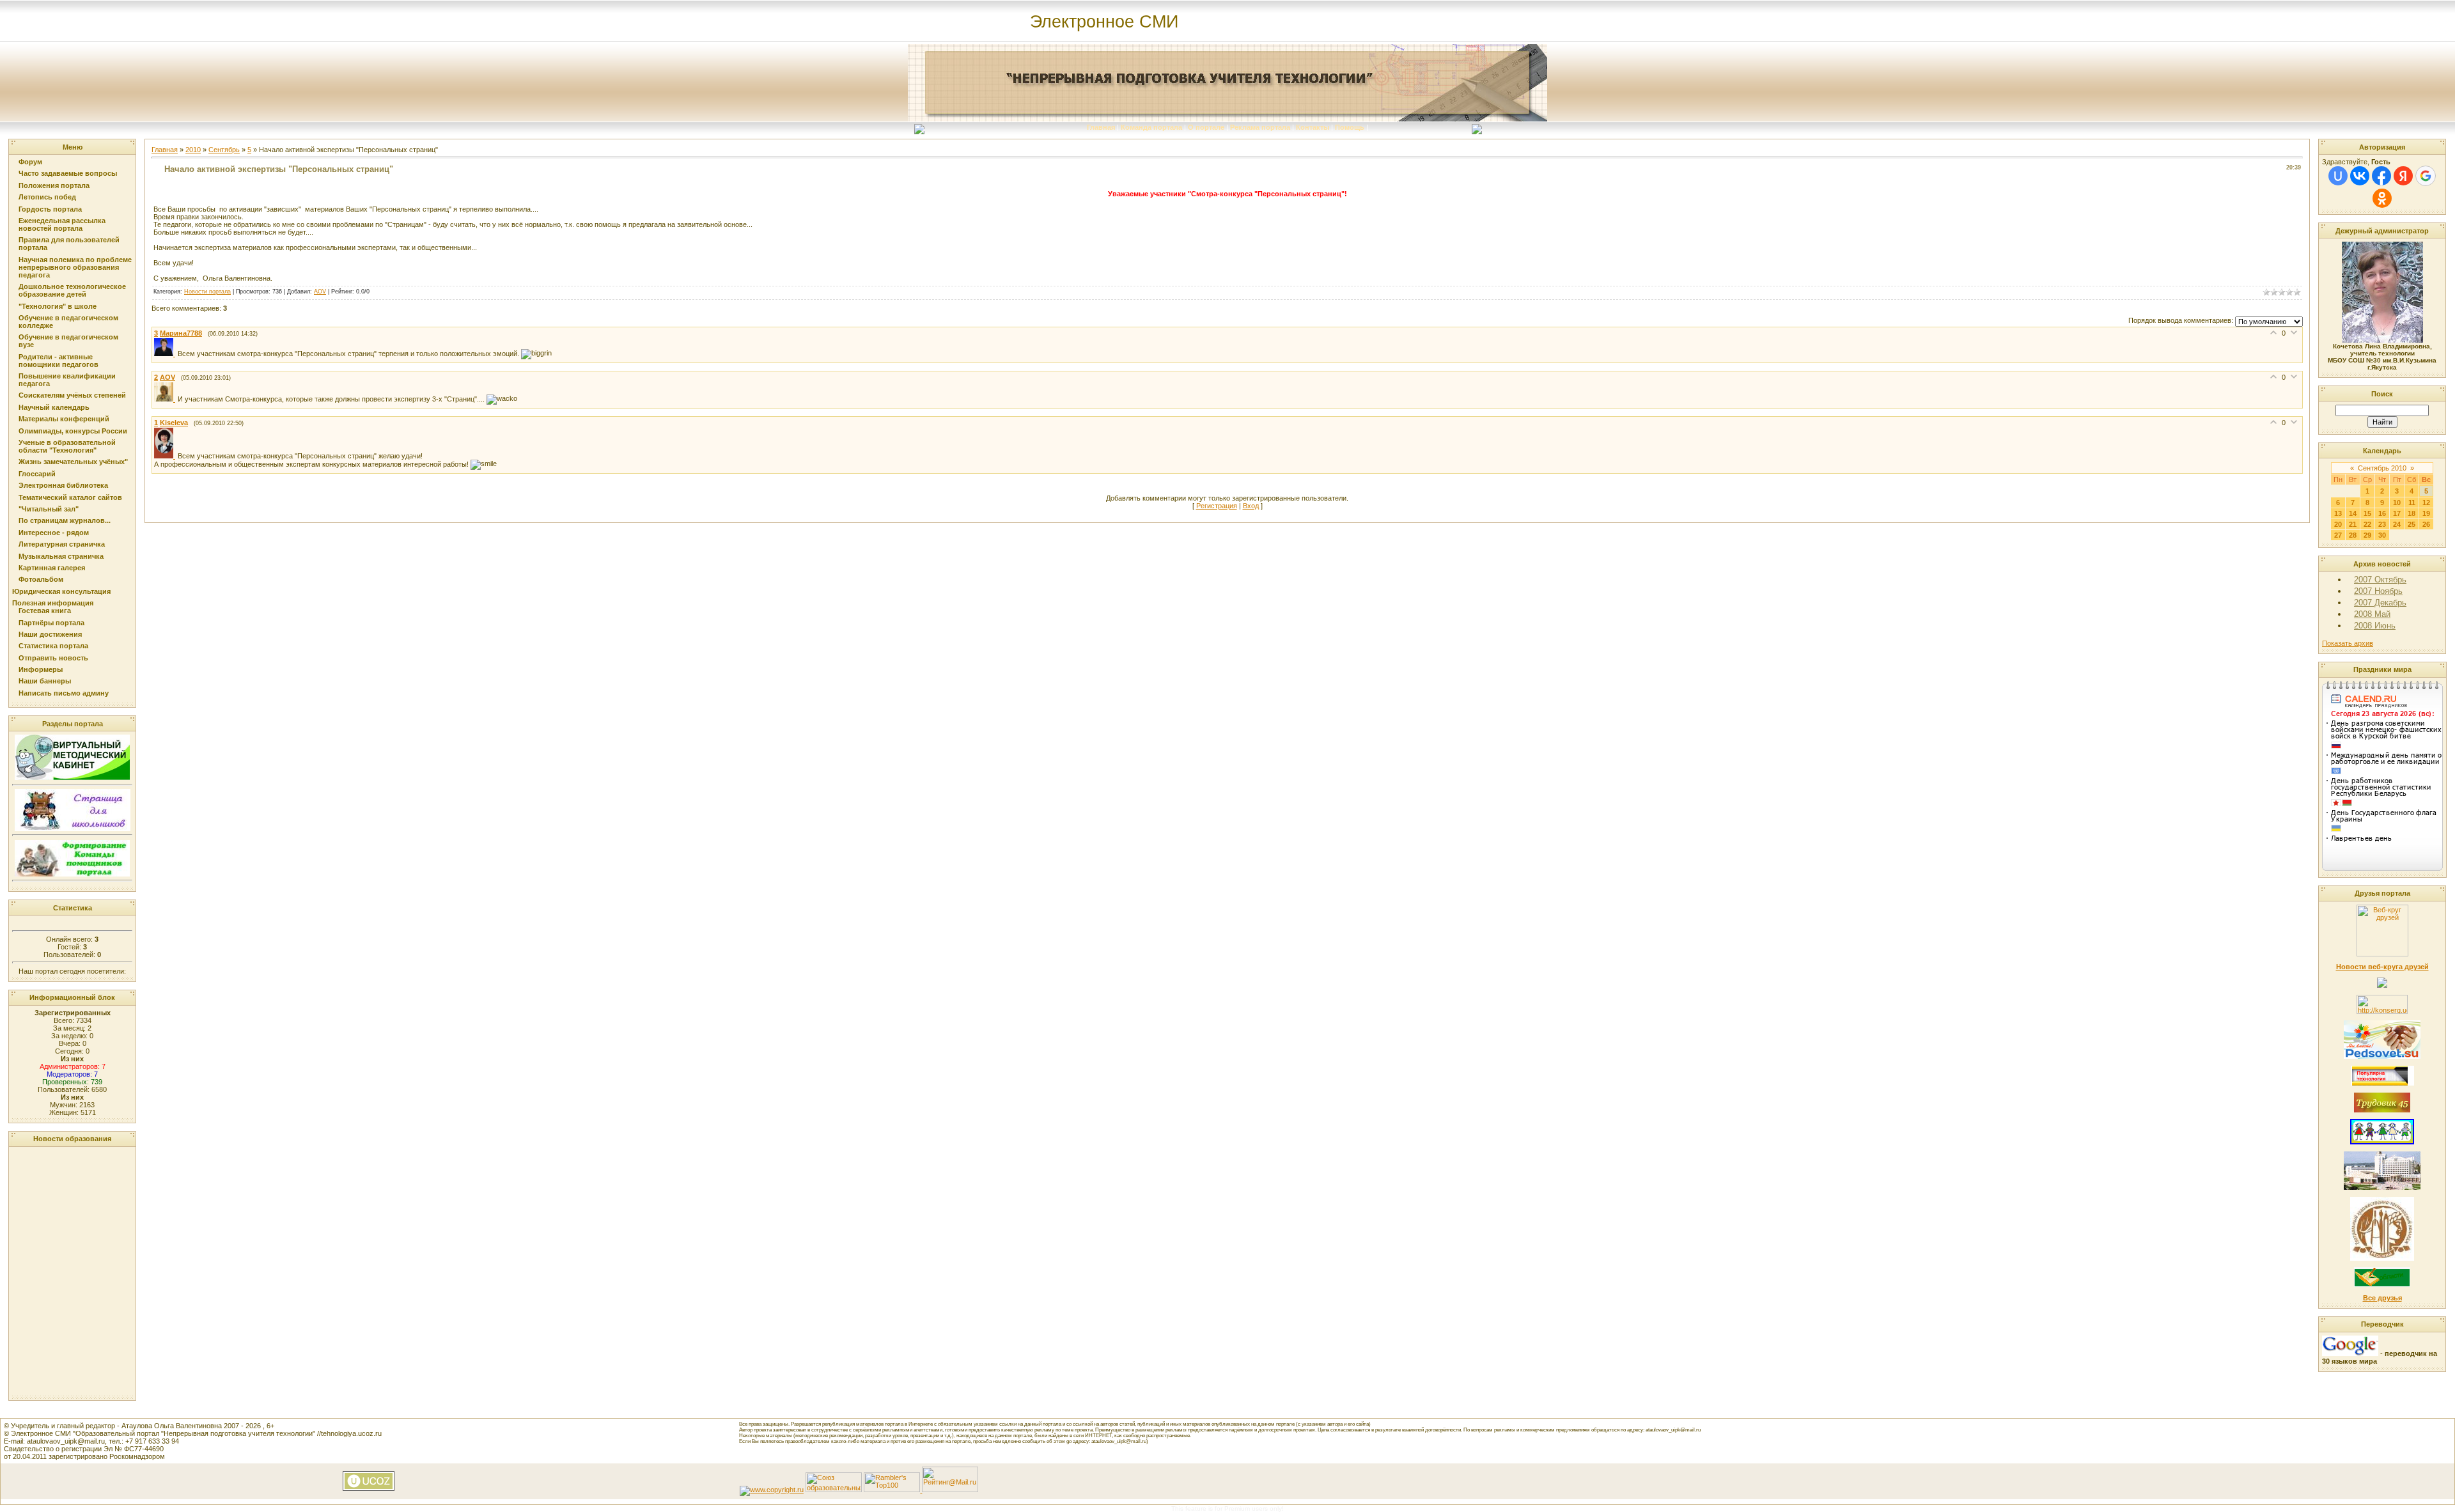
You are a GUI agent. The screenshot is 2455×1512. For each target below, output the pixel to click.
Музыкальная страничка (61, 556)
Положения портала (54, 185)
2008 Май (2372, 614)
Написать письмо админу (64, 693)
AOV (320, 292)
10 (2397, 503)
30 (2382, 535)
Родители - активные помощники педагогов (58, 361)
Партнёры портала (51, 623)
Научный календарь (54, 407)
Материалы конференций (64, 419)
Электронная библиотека (63, 485)
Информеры (41, 669)
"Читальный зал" (49, 509)
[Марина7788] (166, 354)
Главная (1101, 127)
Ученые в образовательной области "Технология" (67, 446)
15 (2367, 513)
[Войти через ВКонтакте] (2360, 176)
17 (2397, 513)
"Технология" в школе (58, 306)
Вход (1251, 506)
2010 (193, 150)
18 (2412, 513)
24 (2397, 524)
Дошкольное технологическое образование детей (72, 290)
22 (2367, 524)
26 (2426, 524)
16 (2382, 513)
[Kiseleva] (166, 456)
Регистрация (1217, 506)
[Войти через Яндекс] (2403, 176)
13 (2338, 513)
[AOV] (166, 399)
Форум (30, 162)
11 (2412, 503)
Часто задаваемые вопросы (68, 173)
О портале (1206, 127)
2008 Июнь (2375, 626)
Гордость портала (50, 209)
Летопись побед (47, 197)
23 (2382, 524)
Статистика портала (53, 646)
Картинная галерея (52, 568)
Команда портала (1151, 127)
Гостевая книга (45, 611)
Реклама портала (1260, 127)
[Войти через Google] (2426, 176)
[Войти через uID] (2338, 176)
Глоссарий (37, 474)
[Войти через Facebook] (2381, 176)
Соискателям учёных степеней (72, 395)
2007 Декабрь (2380, 603)
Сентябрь (224, 150)
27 (2338, 535)
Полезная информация (53, 603)
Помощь (1350, 127)
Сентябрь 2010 (2382, 468)
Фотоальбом (41, 579)
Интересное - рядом (54, 533)
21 (2353, 524)
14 (2353, 513)
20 (2338, 524)
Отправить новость (53, 658)
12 (2426, 503)
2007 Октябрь (2380, 580)
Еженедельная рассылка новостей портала (62, 224)
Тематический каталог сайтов (70, 497)
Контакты (1313, 127)
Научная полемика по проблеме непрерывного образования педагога (75, 267)
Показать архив (2348, 643)
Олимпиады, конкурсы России (73, 431)
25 (2412, 524)
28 (2353, 535)
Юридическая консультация (61, 591)
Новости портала (207, 292)
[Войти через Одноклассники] (2382, 198)
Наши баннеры (45, 681)
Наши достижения (50, 634)
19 (2426, 513)
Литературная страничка (62, 544)
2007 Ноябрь (2378, 591)
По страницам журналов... (65, 520)
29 (2367, 535)
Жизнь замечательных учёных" (73, 462)
